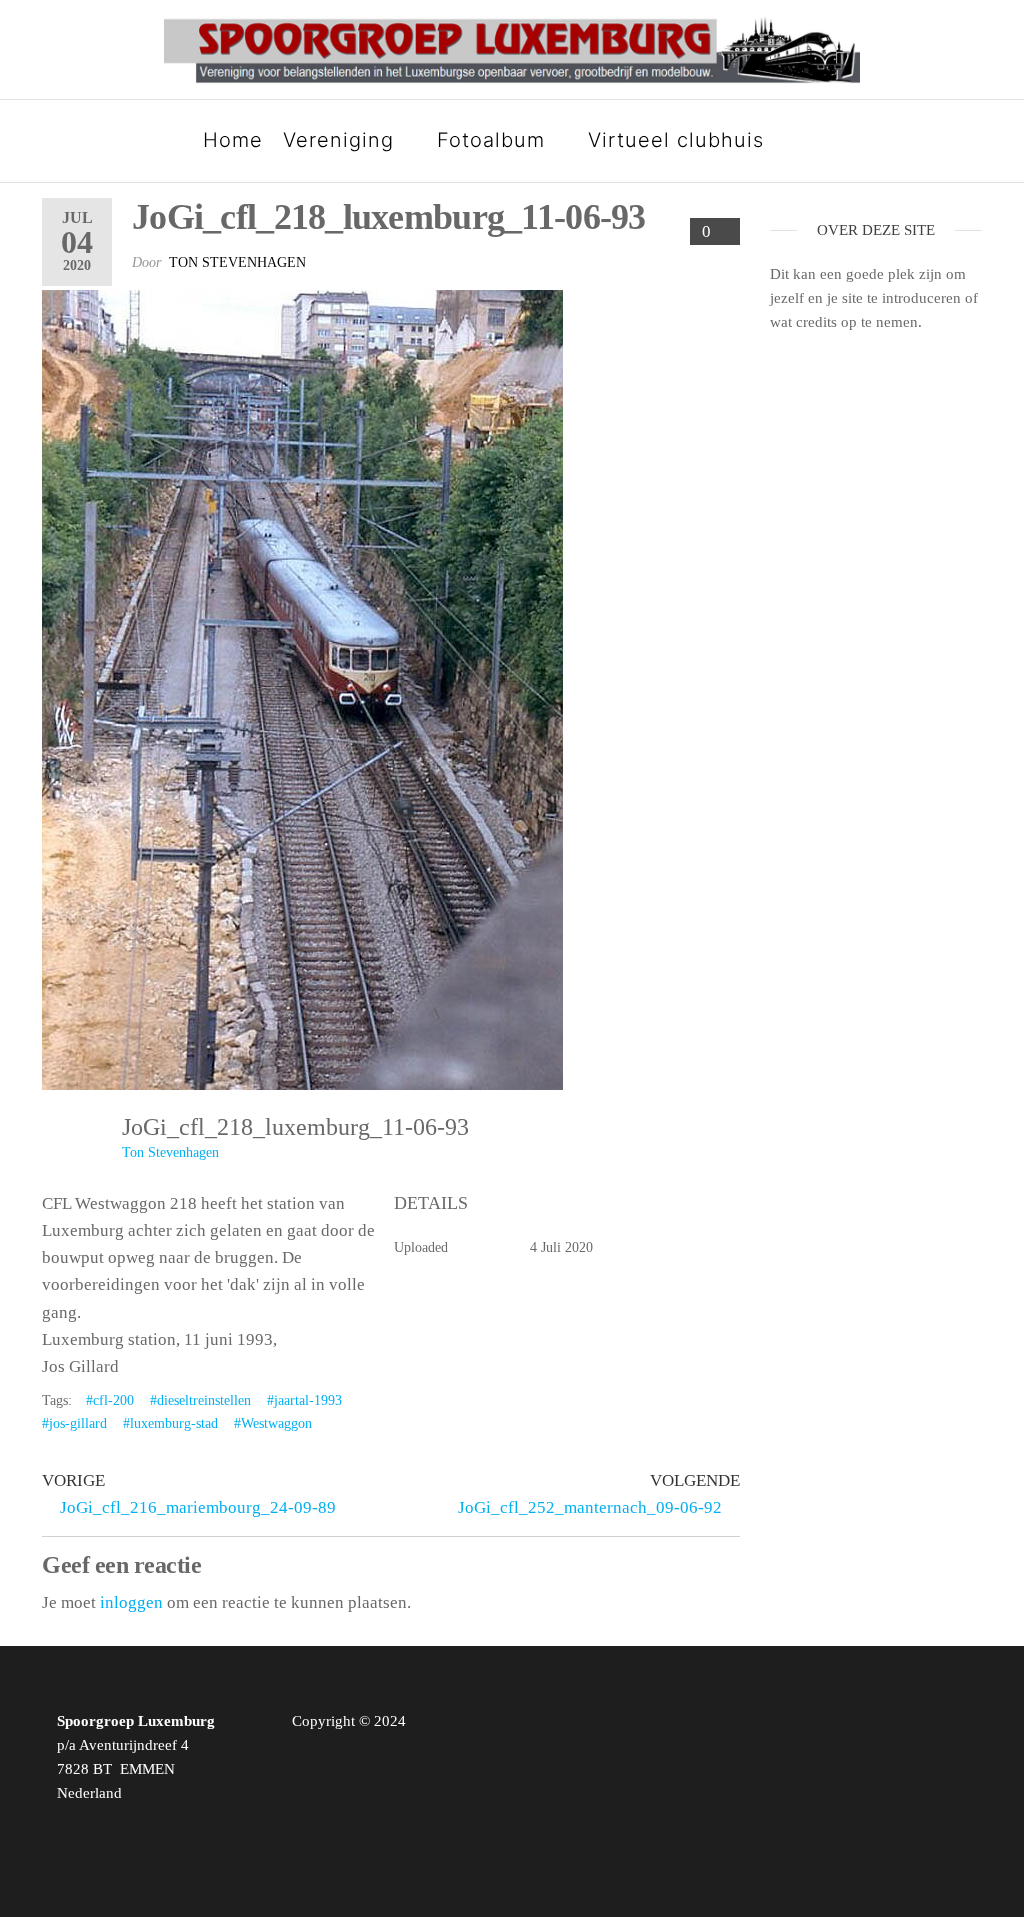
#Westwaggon (273, 1423)
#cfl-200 (110, 1400)
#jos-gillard (74, 1423)
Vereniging (338, 140)
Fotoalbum (491, 140)
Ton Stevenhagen (237, 262)
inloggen (131, 1602)
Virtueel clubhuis (676, 140)
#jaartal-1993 (304, 1400)
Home (233, 140)
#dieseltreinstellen (200, 1400)
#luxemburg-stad (170, 1423)
